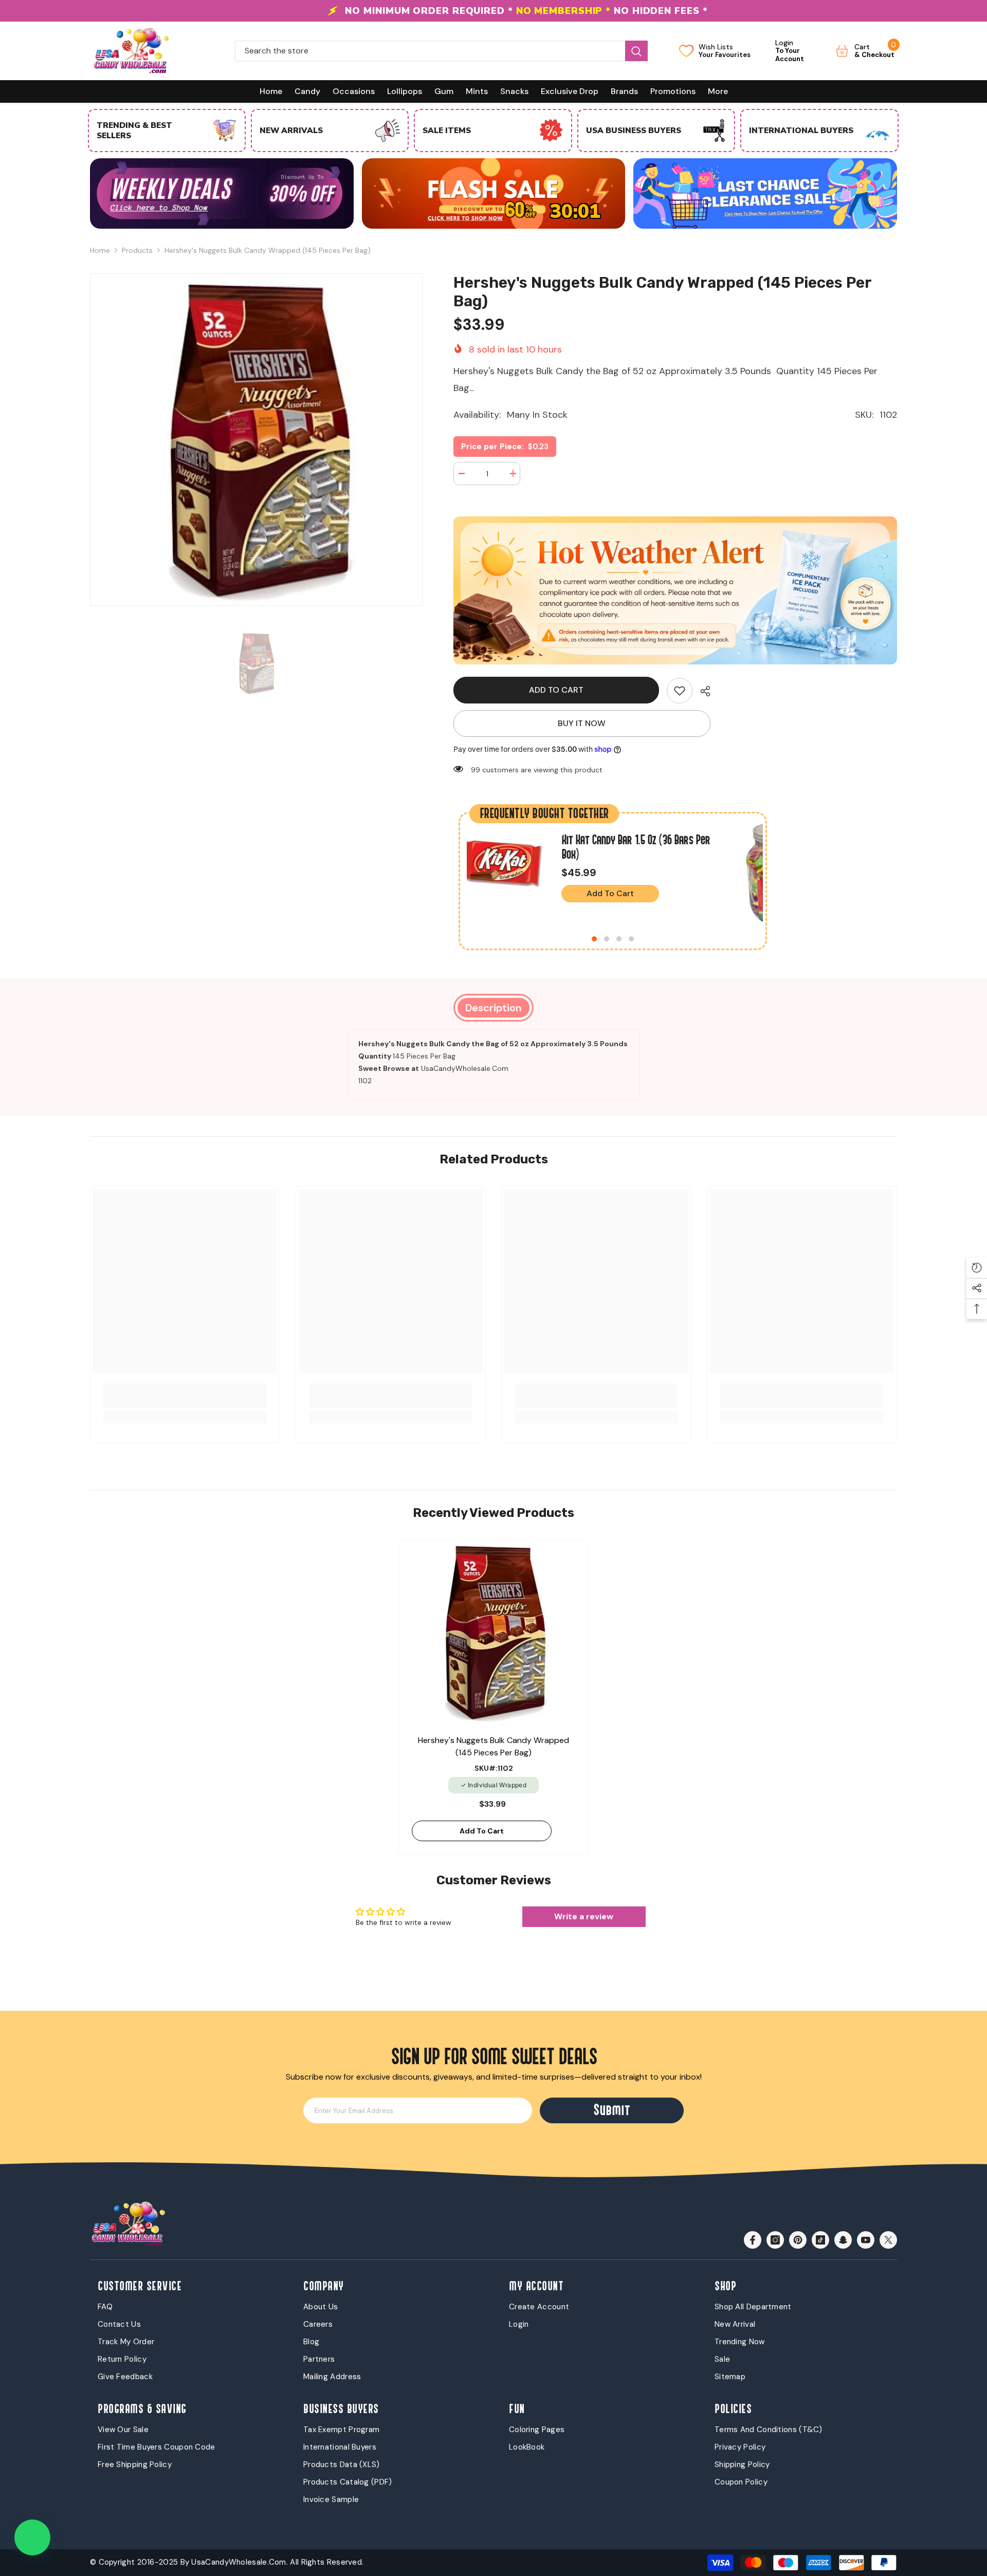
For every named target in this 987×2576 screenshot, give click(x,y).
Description (493, 1008)
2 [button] (607, 939)
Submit (612, 2110)
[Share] (701, 691)
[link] (680, 691)
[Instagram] (775, 2240)
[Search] (441, 51)
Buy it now (582, 723)
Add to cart (557, 690)
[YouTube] (866, 2240)
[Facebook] (753, 2240)
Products (137, 250)
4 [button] (631, 939)
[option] (493, 11)
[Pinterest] (798, 2240)
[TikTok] (820, 2240)
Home (100, 250)
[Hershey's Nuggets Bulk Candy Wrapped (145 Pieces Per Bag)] (493, 1632)
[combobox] (430, 51)
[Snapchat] (843, 2240)
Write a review (584, 1916)
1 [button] (594, 939)
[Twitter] (888, 2240)
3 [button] (619, 939)
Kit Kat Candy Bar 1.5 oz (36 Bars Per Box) (636, 847)
